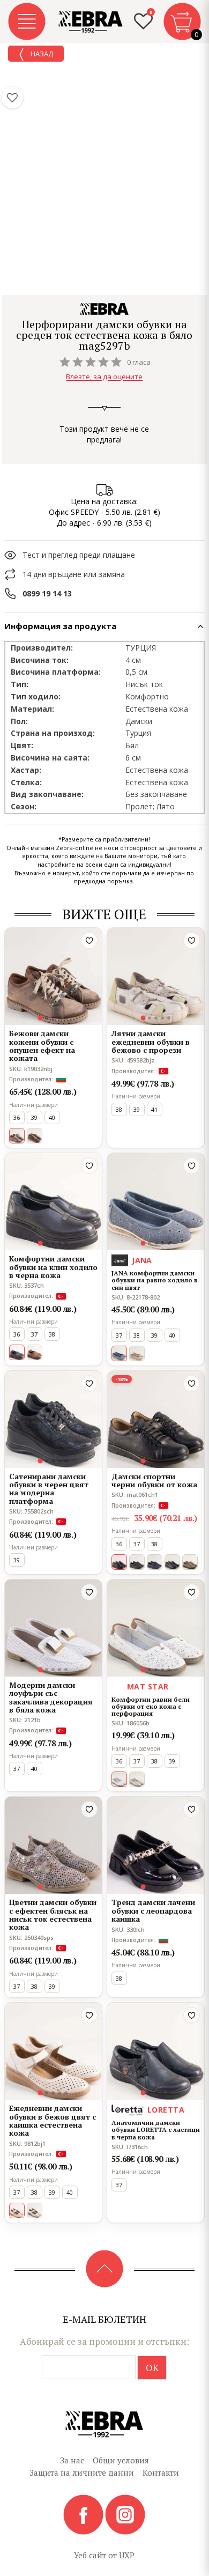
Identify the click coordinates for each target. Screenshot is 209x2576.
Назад (41, 54)
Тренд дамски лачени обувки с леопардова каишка (153, 1910)
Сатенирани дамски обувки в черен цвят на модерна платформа (49, 1489)
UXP (127, 2555)
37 (34, 1334)
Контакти (161, 2472)
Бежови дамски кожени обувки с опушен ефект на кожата (42, 1046)
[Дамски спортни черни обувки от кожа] (156, 1419)
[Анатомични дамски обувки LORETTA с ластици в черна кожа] (156, 2051)
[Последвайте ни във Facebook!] (84, 2514)
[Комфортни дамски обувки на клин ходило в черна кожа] (53, 1202)
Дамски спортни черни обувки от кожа (154, 1481)
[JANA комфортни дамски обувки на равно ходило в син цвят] (156, 1202)
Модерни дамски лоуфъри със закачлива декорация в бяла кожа (51, 1697)
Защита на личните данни (82, 2472)
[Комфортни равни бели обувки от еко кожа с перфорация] (156, 1628)
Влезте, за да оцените (104, 377)
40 (52, 1117)
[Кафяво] (35, 1136)
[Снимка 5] (66, 1018)
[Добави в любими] (89, 940)
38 (119, 1109)
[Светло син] (137, 1779)
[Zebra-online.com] (91, 22)
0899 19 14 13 (47, 593)
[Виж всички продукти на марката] (104, 309)
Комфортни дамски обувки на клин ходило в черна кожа (53, 1267)
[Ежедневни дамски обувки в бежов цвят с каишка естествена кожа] (53, 2051)
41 (154, 1109)
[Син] (155, 1562)
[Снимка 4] (59, 1018)
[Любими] (12, 98)
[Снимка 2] (47, 1018)
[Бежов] (137, 1353)
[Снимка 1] (40, 1018)
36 (17, 1117)
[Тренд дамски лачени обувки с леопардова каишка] (156, 1845)
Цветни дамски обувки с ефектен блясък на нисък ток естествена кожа (53, 1915)
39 (34, 1117)
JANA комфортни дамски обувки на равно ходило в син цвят (155, 1280)
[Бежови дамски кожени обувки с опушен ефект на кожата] (53, 976)
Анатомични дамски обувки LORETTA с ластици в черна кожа (156, 2130)
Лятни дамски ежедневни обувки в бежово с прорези (151, 1042)
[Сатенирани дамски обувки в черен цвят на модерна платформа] (53, 1419)
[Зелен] (190, 1562)
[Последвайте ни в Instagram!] (125, 2514)
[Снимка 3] (53, 1018)
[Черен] (137, 1562)
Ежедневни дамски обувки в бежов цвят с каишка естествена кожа (53, 2121)
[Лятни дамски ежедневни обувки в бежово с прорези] (156, 976)
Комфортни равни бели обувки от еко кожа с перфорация (151, 1707)
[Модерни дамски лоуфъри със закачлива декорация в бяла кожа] (53, 1628)
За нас (72, 2460)
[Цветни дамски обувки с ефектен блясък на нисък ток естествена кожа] (53, 1845)
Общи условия (121, 2460)
